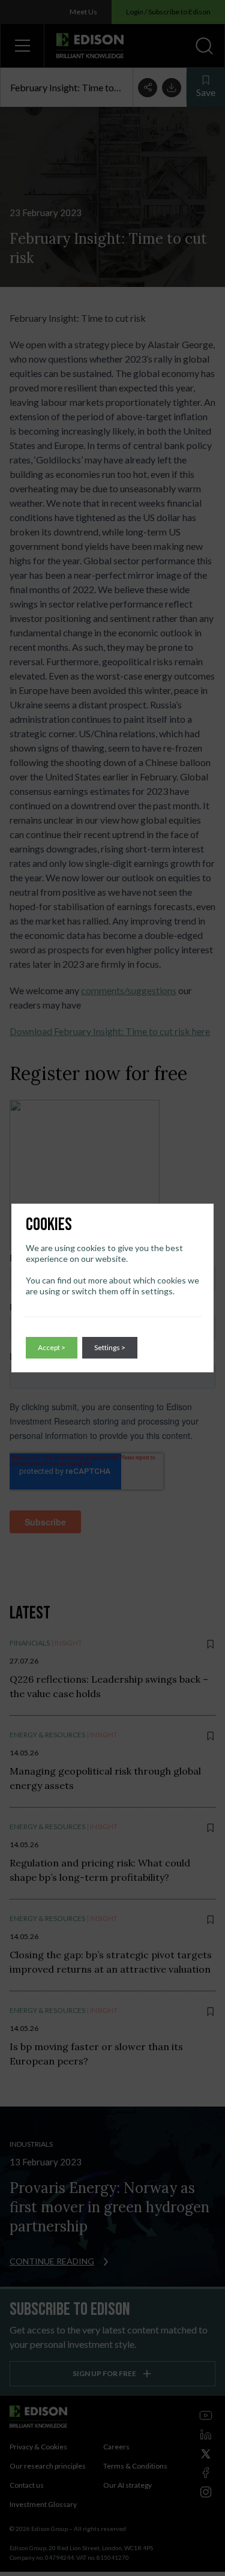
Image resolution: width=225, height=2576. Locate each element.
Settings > (110, 1347)
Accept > (52, 1347)
